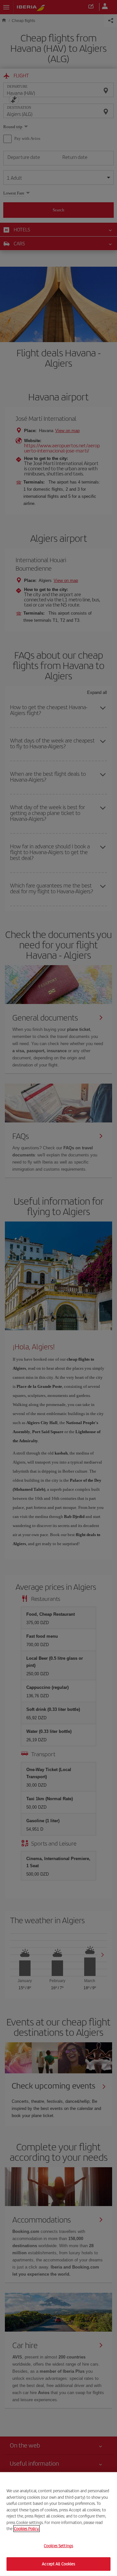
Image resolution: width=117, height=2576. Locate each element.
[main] (58, 2524)
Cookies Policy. (26, 2529)
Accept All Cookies (58, 2564)
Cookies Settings (58, 2546)
